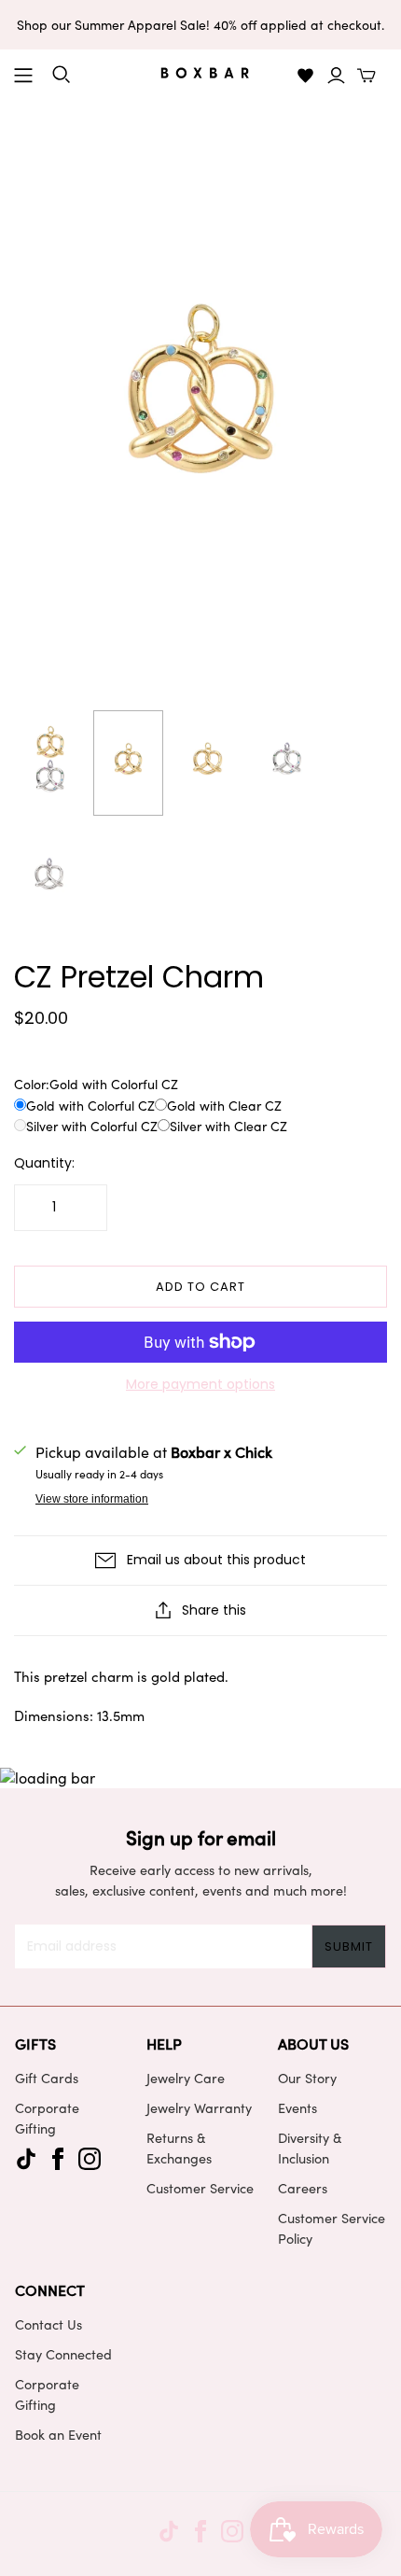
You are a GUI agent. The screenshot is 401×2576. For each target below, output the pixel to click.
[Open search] (62, 75)
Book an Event (58, 2434)
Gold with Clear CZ (224, 1106)
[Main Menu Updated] (23, 76)
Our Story (307, 2078)
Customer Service (200, 2188)
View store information (92, 1499)
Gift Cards (47, 2078)
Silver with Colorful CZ (92, 1126)
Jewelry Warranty (199, 2107)
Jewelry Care (186, 2078)
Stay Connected (63, 2354)
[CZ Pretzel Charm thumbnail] (49, 763)
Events (297, 2107)
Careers (303, 2188)
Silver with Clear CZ (228, 1126)
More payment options (200, 1385)
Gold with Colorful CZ (90, 1106)
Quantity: (44, 1163)
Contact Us (48, 2324)
